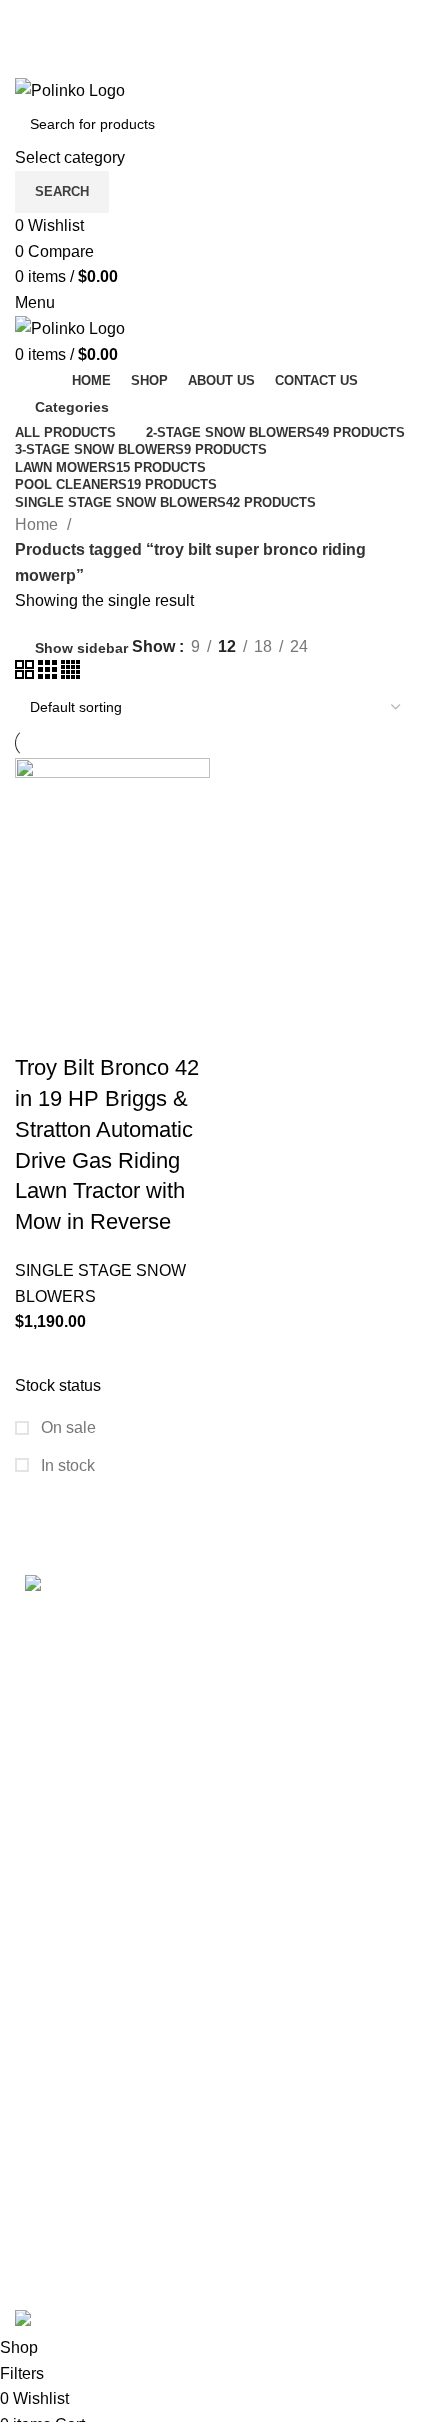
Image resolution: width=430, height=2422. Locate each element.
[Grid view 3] (49, 673)
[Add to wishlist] (40, 1028)
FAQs (35, 2196)
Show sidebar (81, 648)
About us (46, 2271)
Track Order (56, 2158)
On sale (66, 1427)
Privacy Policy (65, 2056)
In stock (66, 1465)
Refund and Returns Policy (110, 2019)
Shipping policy (70, 1944)
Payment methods (79, 2121)
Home (38, 524)
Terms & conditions (82, 1982)
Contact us (53, 2233)
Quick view (94, 978)
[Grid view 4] (70, 673)
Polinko (98, 2295)
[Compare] (148, 978)
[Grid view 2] (26, 673)
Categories (72, 407)
